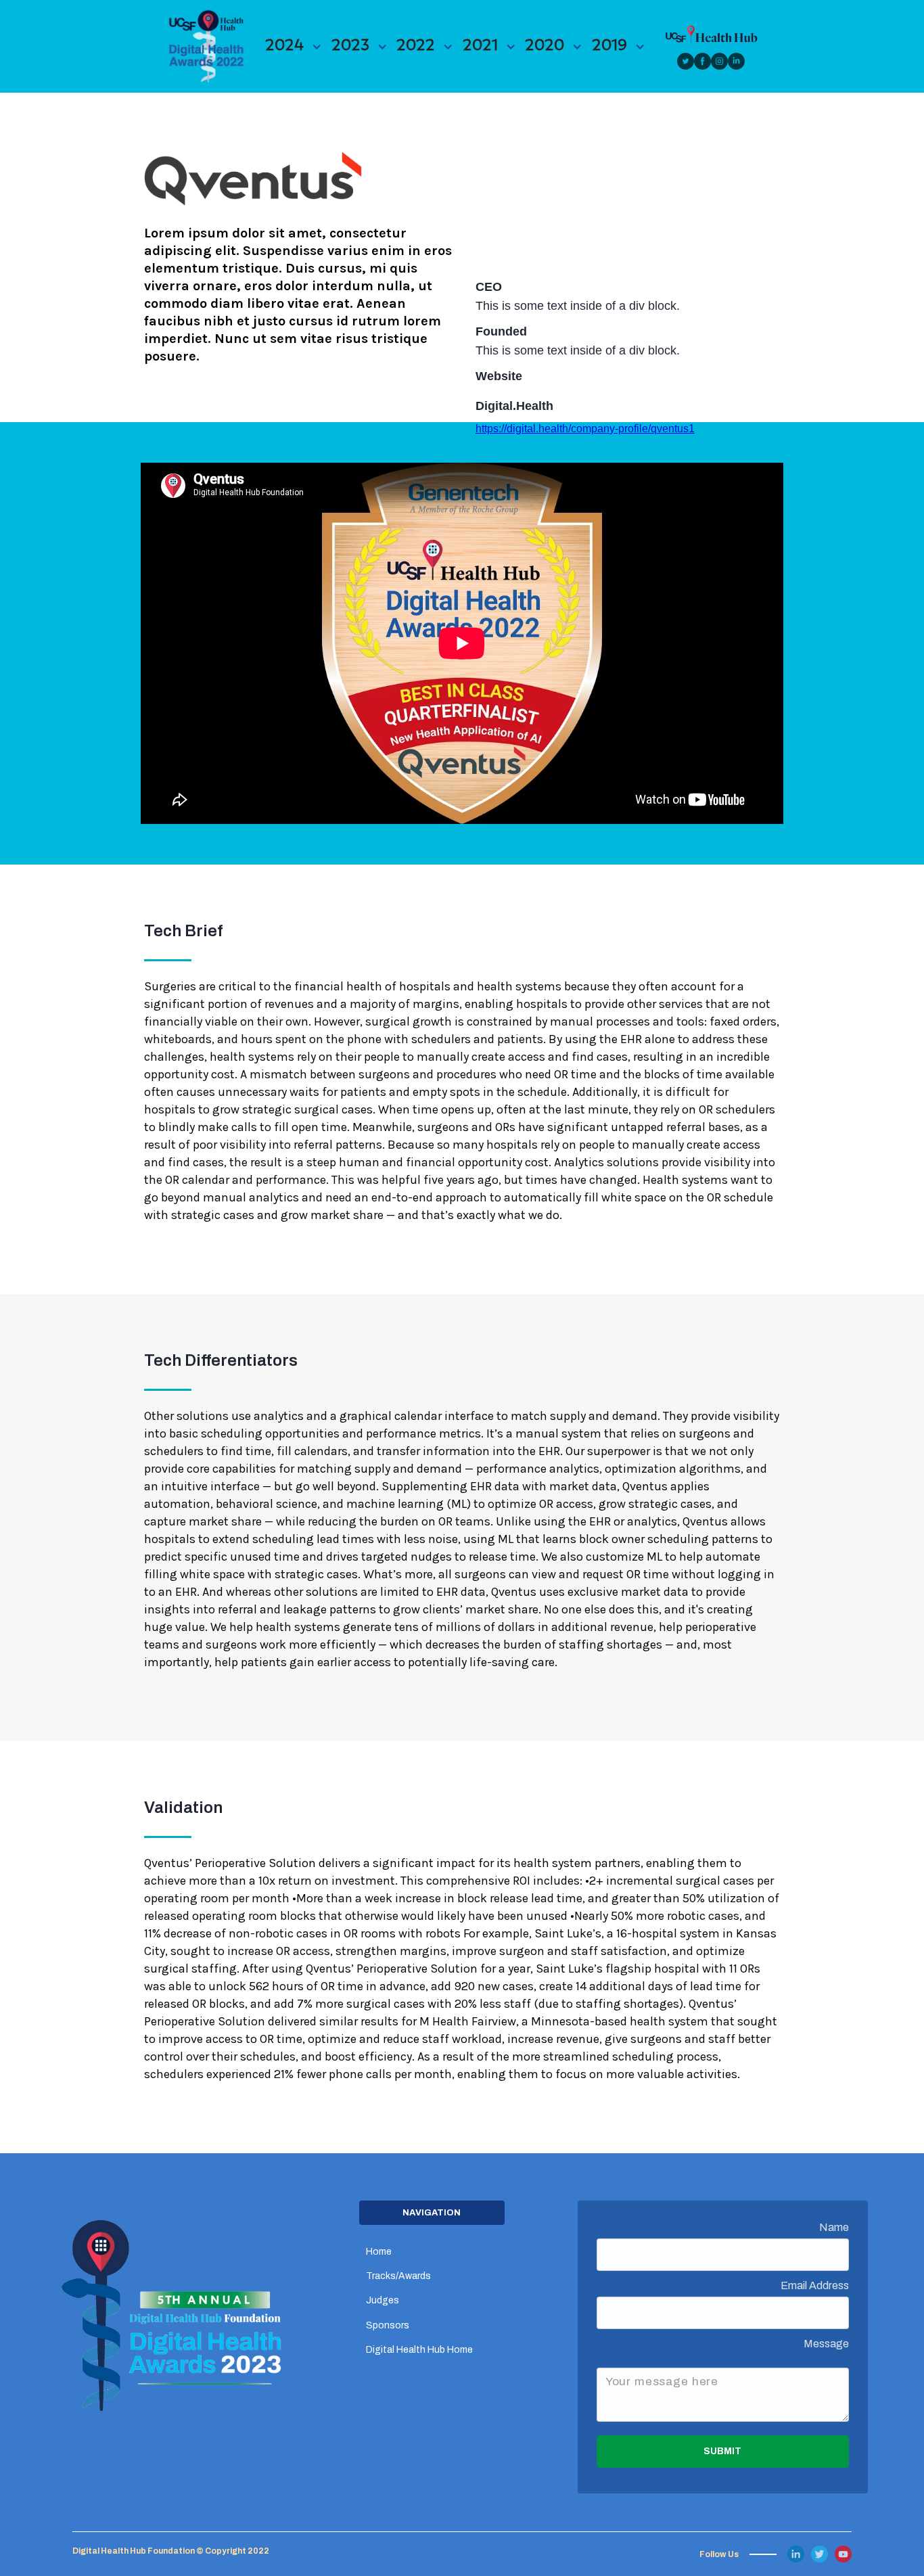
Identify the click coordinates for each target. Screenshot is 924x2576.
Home (379, 2252)
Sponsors (388, 2325)
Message (826, 2344)
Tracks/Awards (398, 2276)
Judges (383, 2300)
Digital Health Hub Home (419, 2350)
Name (834, 2227)
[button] (294, 46)
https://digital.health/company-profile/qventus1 (585, 429)
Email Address (815, 2285)
